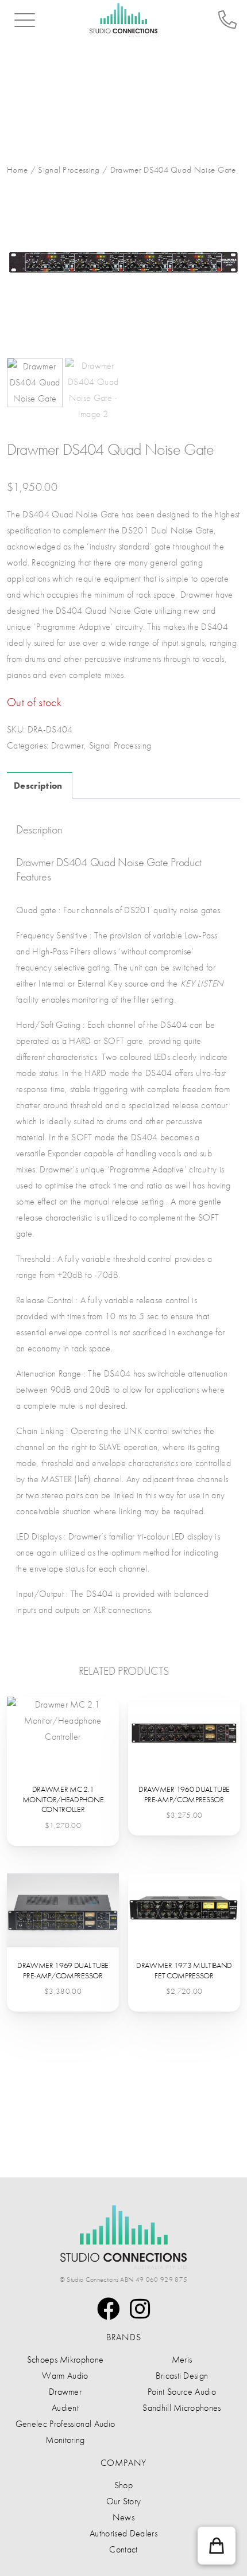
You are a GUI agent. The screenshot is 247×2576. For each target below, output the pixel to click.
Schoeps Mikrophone (65, 2359)
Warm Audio (65, 2376)
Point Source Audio (182, 2392)
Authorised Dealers (123, 2533)
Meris (182, 2359)
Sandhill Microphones (182, 2408)
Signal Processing (69, 170)
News (123, 2517)
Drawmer (67, 745)
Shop (123, 2485)
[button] (217, 2546)
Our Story (124, 2501)
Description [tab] (38, 786)
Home (17, 170)
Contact (123, 2549)
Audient (65, 2408)
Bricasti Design (182, 2376)
